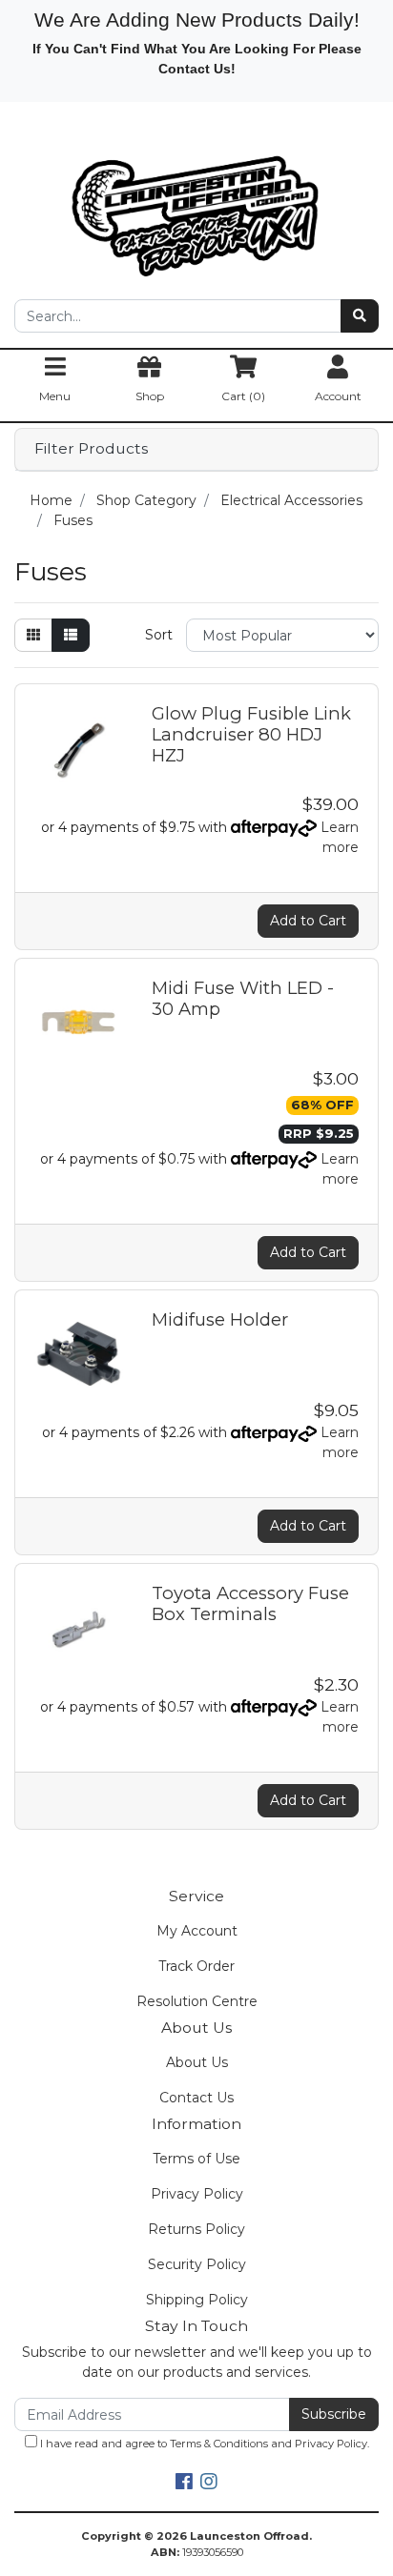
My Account (197, 1931)
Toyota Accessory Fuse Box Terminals (250, 1603)
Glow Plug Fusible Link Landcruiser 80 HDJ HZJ (251, 734)
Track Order (196, 1966)
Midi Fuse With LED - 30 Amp (243, 998)
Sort (159, 635)
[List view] (71, 635)
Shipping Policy (197, 2300)
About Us (197, 2062)
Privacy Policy (197, 2194)
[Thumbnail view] (33, 635)
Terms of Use (196, 2159)
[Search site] (360, 316)
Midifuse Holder (220, 1319)
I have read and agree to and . (203, 2444)
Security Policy (197, 2264)
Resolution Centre (197, 2001)
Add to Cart (308, 921)
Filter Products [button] (91, 449)
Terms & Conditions (219, 2444)
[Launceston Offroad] (196, 207)
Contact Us (196, 2098)
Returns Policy (196, 2229)
